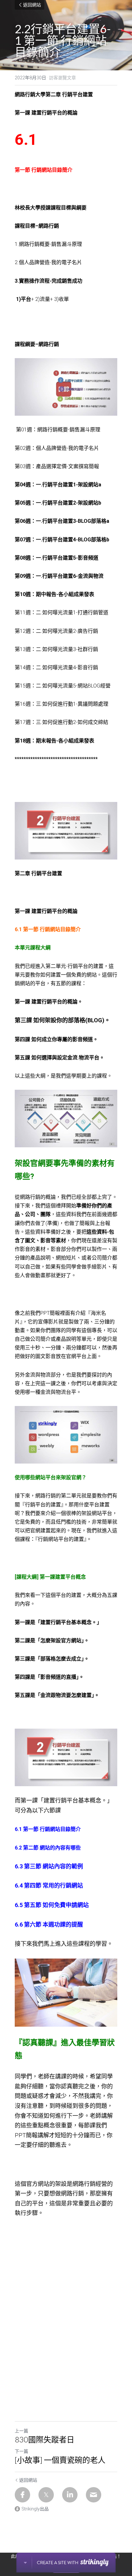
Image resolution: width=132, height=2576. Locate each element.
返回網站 (32, 5)
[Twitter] (46, 2495)
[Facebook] (22, 2495)
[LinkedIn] (70, 2495)
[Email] (94, 2495)
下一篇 (21, 2451)
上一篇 (21, 2431)
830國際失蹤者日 (45, 2439)
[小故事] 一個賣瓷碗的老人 (61, 2460)
